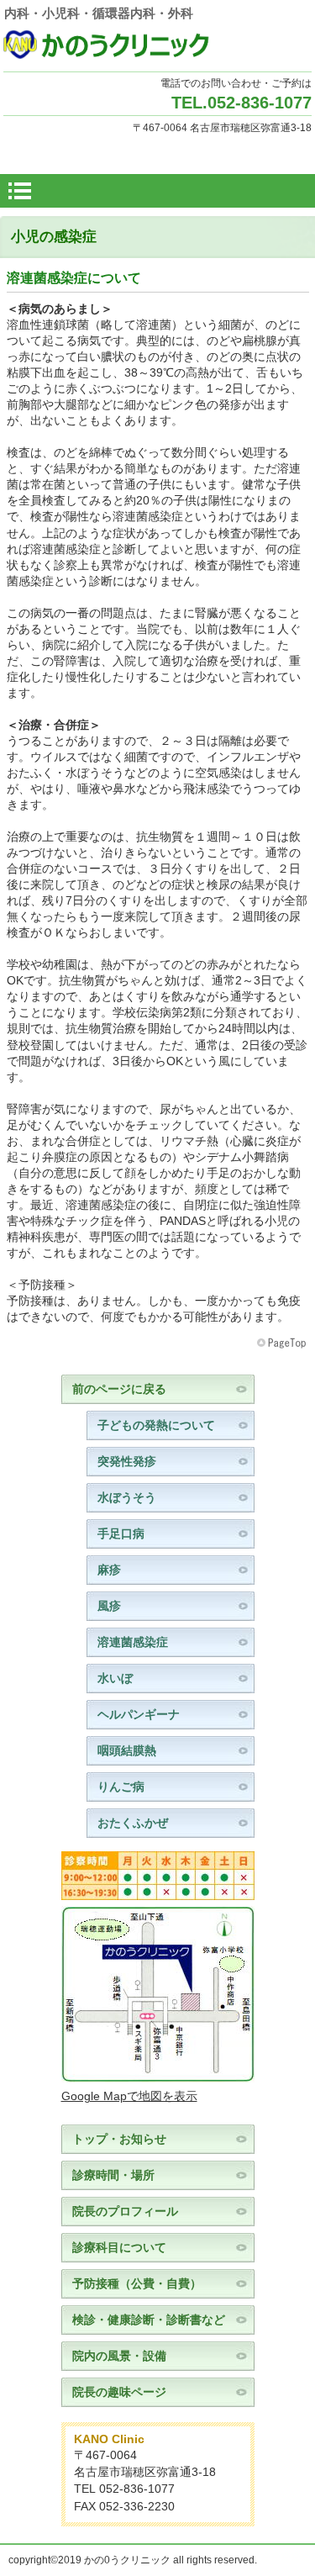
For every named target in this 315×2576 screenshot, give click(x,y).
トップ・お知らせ (119, 2139)
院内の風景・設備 (119, 2356)
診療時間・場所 (113, 2175)
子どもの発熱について (156, 1425)
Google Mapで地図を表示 (129, 2096)
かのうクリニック (158, 45)
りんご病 (121, 1787)
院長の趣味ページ (119, 2392)
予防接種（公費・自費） (137, 2284)
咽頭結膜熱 (127, 1751)
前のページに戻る (119, 1389)
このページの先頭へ (283, 1343)
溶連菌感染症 (133, 1642)
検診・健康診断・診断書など (149, 2320)
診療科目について (119, 2248)
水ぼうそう (127, 1498)
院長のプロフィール (125, 2212)
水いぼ (115, 1679)
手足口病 (121, 1534)
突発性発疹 (127, 1462)
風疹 (109, 1606)
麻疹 (109, 1570)
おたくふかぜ (133, 1823)
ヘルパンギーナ (139, 1715)
